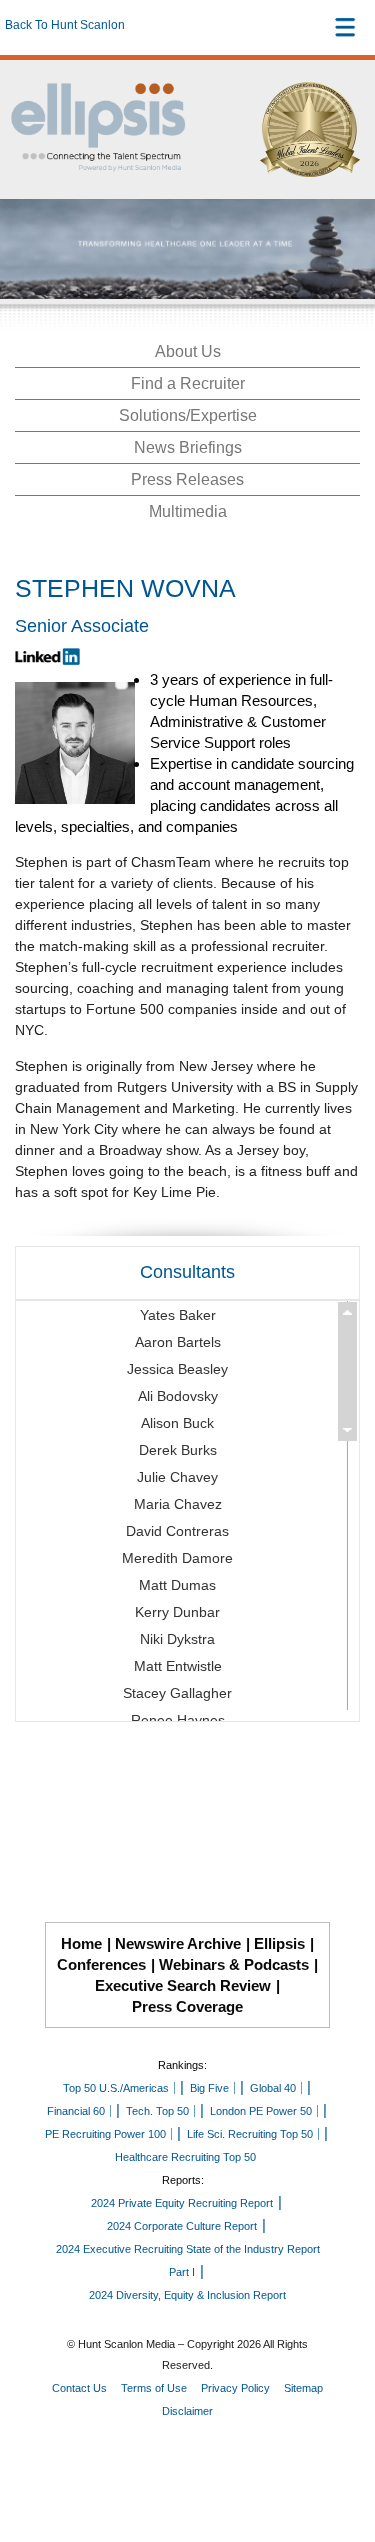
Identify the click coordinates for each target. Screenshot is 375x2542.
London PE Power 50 (261, 2111)
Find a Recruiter (188, 383)
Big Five (209, 2088)
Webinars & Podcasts (234, 1964)
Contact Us (79, 2388)
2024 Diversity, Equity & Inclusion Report (187, 2295)
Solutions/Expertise (188, 415)
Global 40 (273, 2088)
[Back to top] (341, 2453)
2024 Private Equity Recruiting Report (182, 2203)
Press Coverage (187, 2006)
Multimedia (188, 511)
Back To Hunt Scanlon (65, 25)
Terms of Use (154, 2388)
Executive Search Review (183, 1985)
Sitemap (303, 2388)
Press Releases (187, 479)
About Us (188, 351)
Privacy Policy (235, 2388)
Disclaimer (187, 2411)
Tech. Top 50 (157, 2111)
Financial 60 (76, 2111)
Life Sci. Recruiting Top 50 (250, 2134)
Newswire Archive (178, 1943)
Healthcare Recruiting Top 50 (185, 2157)
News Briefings (188, 447)
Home (81, 1943)
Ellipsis (279, 1943)
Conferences (101, 1964)
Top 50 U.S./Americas (116, 2088)
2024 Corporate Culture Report (182, 2226)
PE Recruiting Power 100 (105, 2134)
